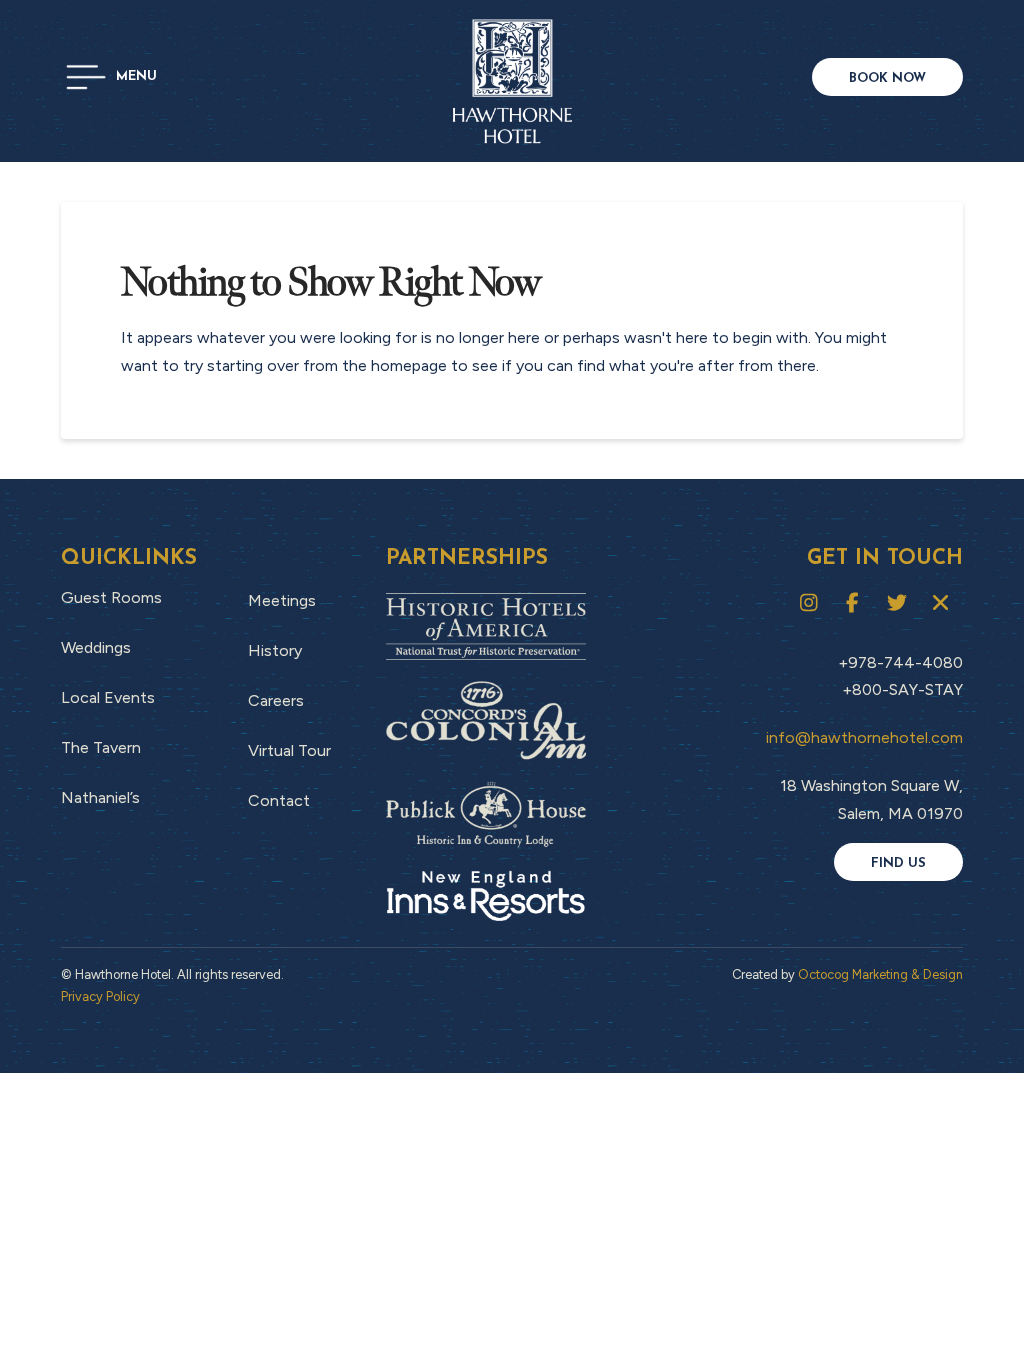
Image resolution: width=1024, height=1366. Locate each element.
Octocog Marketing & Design (880, 974)
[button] (111, 77)
